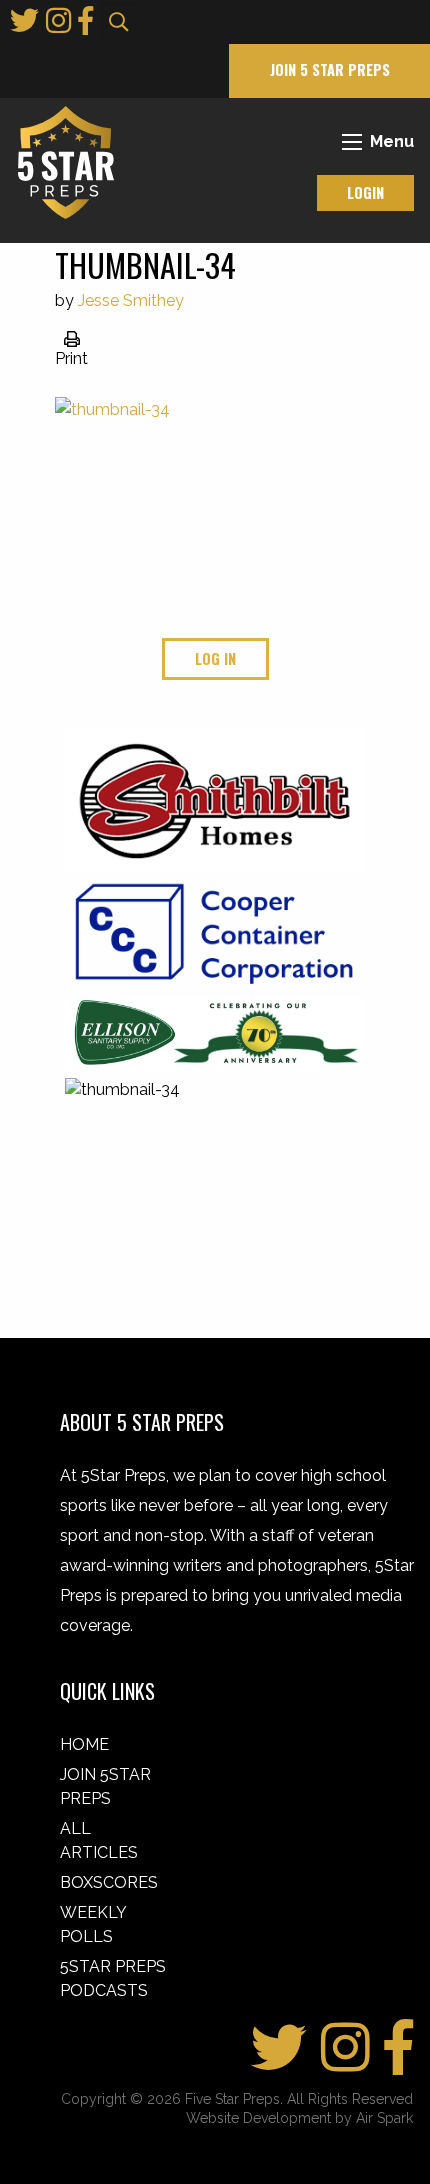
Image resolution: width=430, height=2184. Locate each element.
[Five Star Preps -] (61, 161)
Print (71, 358)
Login (365, 192)
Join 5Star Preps (105, 1786)
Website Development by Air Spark (299, 2118)
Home (84, 1744)
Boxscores (109, 1882)
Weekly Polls (93, 1924)
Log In (215, 658)
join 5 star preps (330, 69)
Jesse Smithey (131, 300)
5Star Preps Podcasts (113, 1978)
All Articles (99, 1840)
